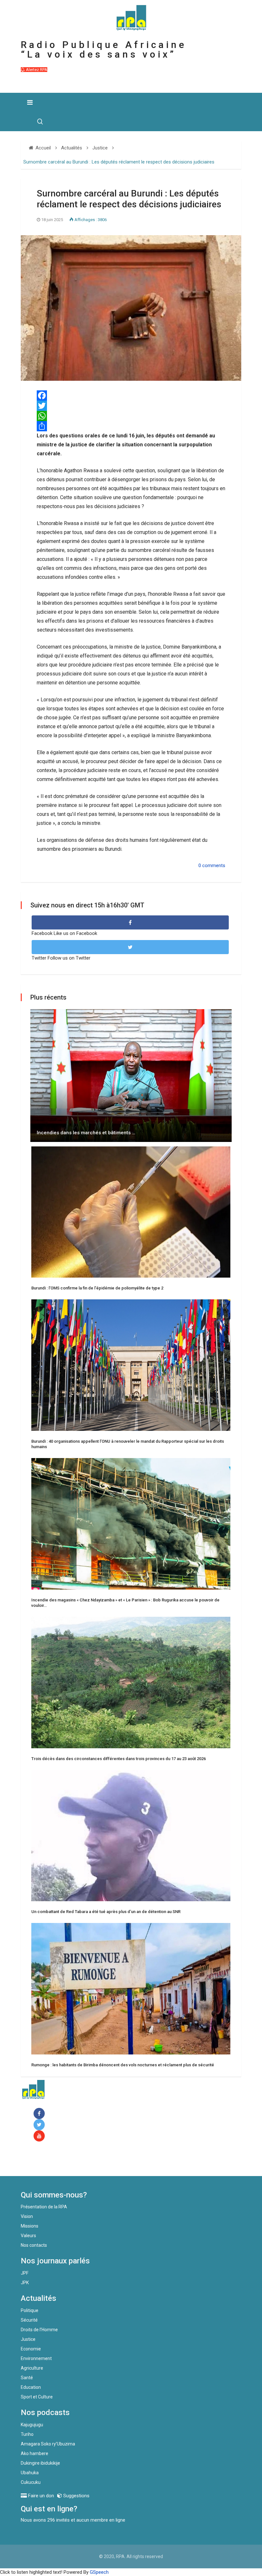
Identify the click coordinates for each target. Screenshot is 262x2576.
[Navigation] (30, 102)
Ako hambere (35, 2453)
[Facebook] (40, 2114)
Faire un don (46, 2162)
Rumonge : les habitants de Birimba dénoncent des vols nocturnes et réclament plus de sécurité (123, 2065)
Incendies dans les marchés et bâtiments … (86, 1133)
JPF (25, 2273)
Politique (30, 2310)
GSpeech (99, 2572)
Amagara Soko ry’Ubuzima (48, 2444)
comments (214, 865)
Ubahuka (30, 2473)
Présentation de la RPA (44, 2207)
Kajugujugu (32, 2425)
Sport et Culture (37, 2397)
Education (31, 2387)
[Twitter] (131, 406)
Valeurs (28, 2236)
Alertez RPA (36, 70)
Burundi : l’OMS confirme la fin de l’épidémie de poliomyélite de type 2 (97, 1288)
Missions (30, 2226)
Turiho (27, 2434)
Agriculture (32, 2368)
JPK (25, 2283)
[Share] (131, 426)
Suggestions (76, 2496)
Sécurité (29, 2320)
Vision (27, 2216)
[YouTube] (40, 2136)
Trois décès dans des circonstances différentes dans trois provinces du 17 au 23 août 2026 (119, 1759)
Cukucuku (31, 2482)
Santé (27, 2378)
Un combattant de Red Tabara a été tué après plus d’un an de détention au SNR (106, 1912)
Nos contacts (34, 2245)
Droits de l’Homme (39, 2330)
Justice (28, 2339)
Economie (31, 2349)
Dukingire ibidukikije (40, 2463)
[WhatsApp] (131, 416)
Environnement (36, 2358)
